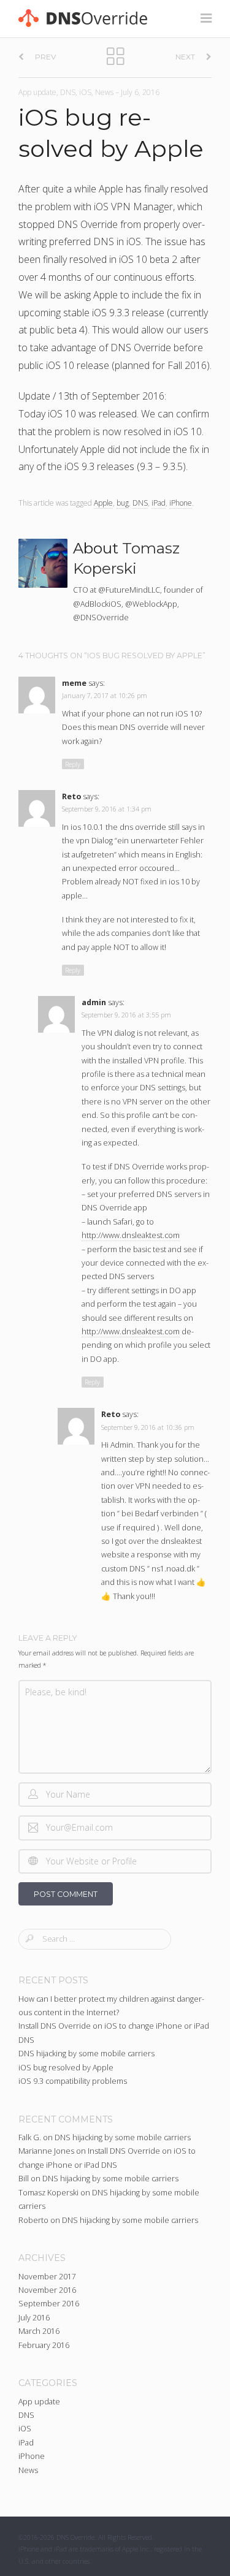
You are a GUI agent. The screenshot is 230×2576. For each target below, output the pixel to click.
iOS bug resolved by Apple (66, 2068)
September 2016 (49, 2304)
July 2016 (34, 2318)
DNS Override (75, 2537)
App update (37, 92)
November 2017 (47, 2277)
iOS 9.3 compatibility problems (73, 2081)
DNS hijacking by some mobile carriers (86, 2054)
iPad (159, 503)
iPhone (181, 503)
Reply (73, 764)
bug (123, 503)
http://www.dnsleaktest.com (131, 1235)
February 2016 (44, 2345)
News (104, 92)
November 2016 (47, 2290)
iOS (85, 92)
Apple (103, 503)
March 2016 (39, 2331)
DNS (68, 92)
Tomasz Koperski (48, 2193)
